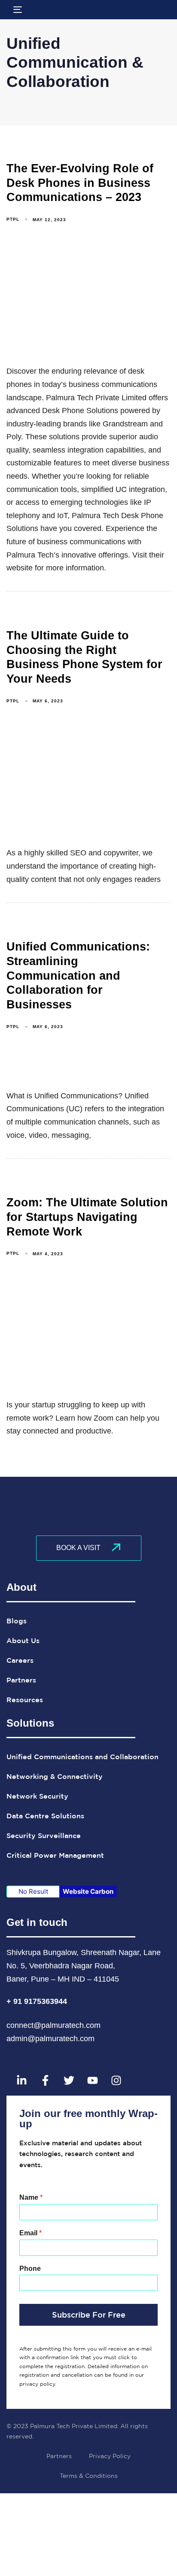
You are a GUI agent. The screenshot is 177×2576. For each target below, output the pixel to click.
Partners (21, 1680)
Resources (25, 1700)
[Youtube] (92, 2081)
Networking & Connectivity (55, 1776)
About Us (23, 1640)
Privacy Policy (110, 2456)
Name (31, 2197)
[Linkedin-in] (21, 2081)
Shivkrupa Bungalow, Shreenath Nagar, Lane (84, 1952)
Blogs (17, 1621)
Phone (30, 2269)
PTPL (13, 219)
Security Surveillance (44, 1835)
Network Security (37, 1796)
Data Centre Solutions (45, 1816)
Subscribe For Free (89, 2315)
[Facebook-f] (45, 2081)
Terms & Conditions (89, 2476)
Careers (20, 1660)
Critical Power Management (55, 1855)
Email (31, 2233)
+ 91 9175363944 (38, 2001)
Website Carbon (88, 1891)
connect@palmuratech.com (53, 2025)
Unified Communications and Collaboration (82, 1757)
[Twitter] (69, 2081)
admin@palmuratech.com (50, 2039)
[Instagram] (116, 2081)
